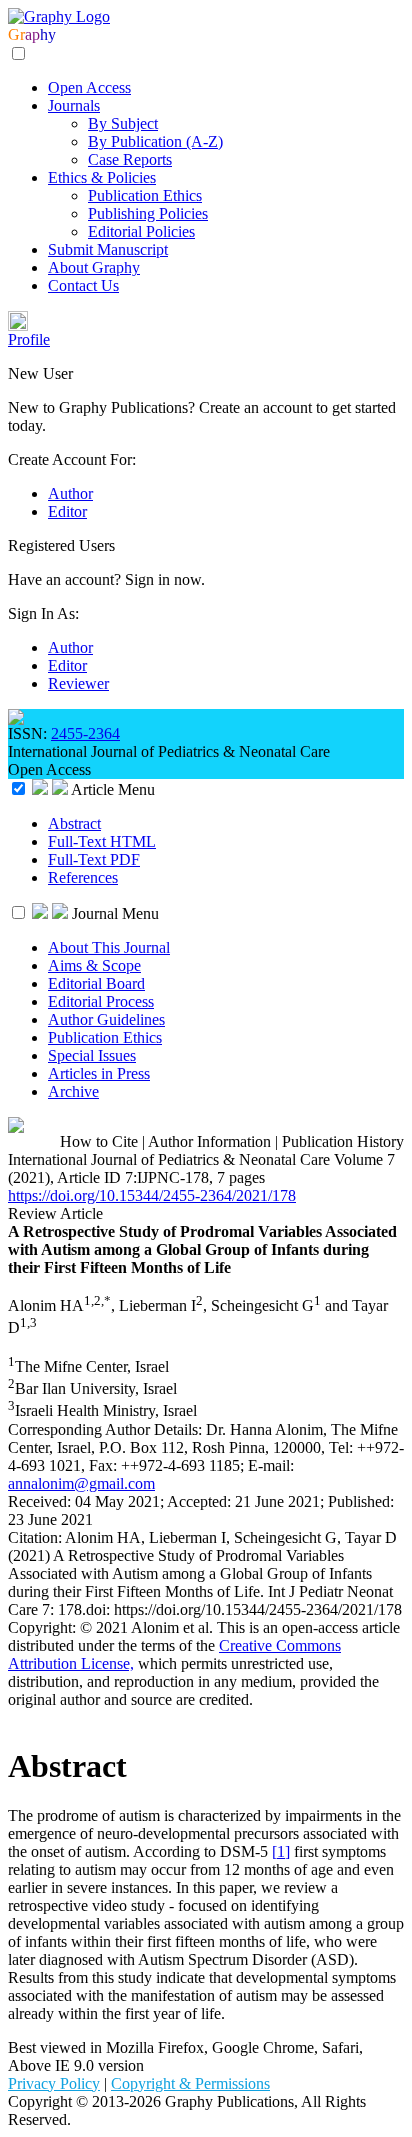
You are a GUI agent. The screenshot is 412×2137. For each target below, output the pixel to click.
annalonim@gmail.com (81, 1483)
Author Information (209, 1141)
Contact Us (83, 285)
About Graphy (94, 267)
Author (70, 493)
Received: (41, 1501)
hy (48, 34)
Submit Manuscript (108, 249)
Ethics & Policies (102, 177)
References (83, 877)
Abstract (74, 823)
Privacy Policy (54, 2083)
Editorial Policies (141, 231)
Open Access (89, 87)
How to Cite (99, 1141)
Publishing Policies (148, 213)
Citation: (36, 1537)
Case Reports (130, 159)
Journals (74, 105)
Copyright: (44, 1627)
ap (32, 34)
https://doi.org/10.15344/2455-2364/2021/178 (152, 1195)
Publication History (343, 1141)
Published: (361, 1501)
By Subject (123, 123)
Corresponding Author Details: (107, 1429)
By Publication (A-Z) (155, 141)
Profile (29, 339)
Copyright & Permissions (190, 2083)
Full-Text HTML (102, 841)
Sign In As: (43, 613)
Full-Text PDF (94, 859)
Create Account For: (72, 459)
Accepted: (201, 1501)
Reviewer (78, 683)
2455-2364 (85, 733)
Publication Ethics (145, 195)
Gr (16, 34)
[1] (281, 1851)
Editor (67, 511)
